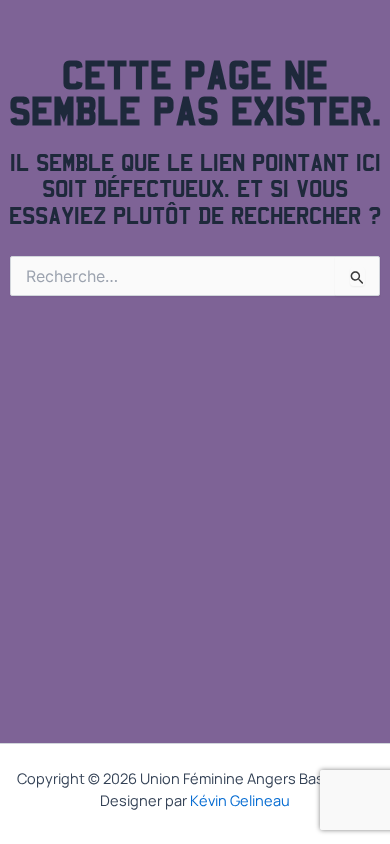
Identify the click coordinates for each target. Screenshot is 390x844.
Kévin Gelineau (240, 800)
